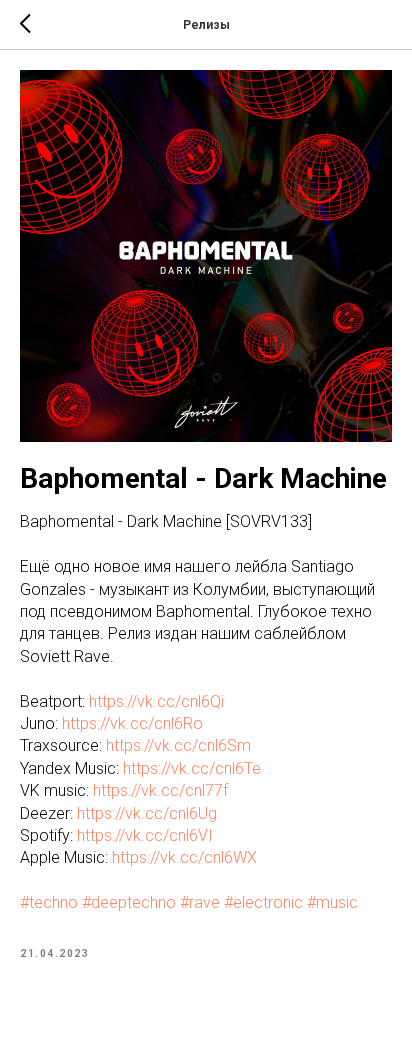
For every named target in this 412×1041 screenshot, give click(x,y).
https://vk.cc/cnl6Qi (156, 701)
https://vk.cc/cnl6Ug (147, 813)
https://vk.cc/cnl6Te (192, 768)
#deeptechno (129, 902)
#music (332, 902)
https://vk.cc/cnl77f (160, 790)
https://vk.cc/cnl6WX (184, 857)
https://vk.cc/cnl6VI (145, 835)
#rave (200, 902)
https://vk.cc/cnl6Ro (132, 723)
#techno (49, 902)
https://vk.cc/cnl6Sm (178, 745)
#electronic (263, 902)
